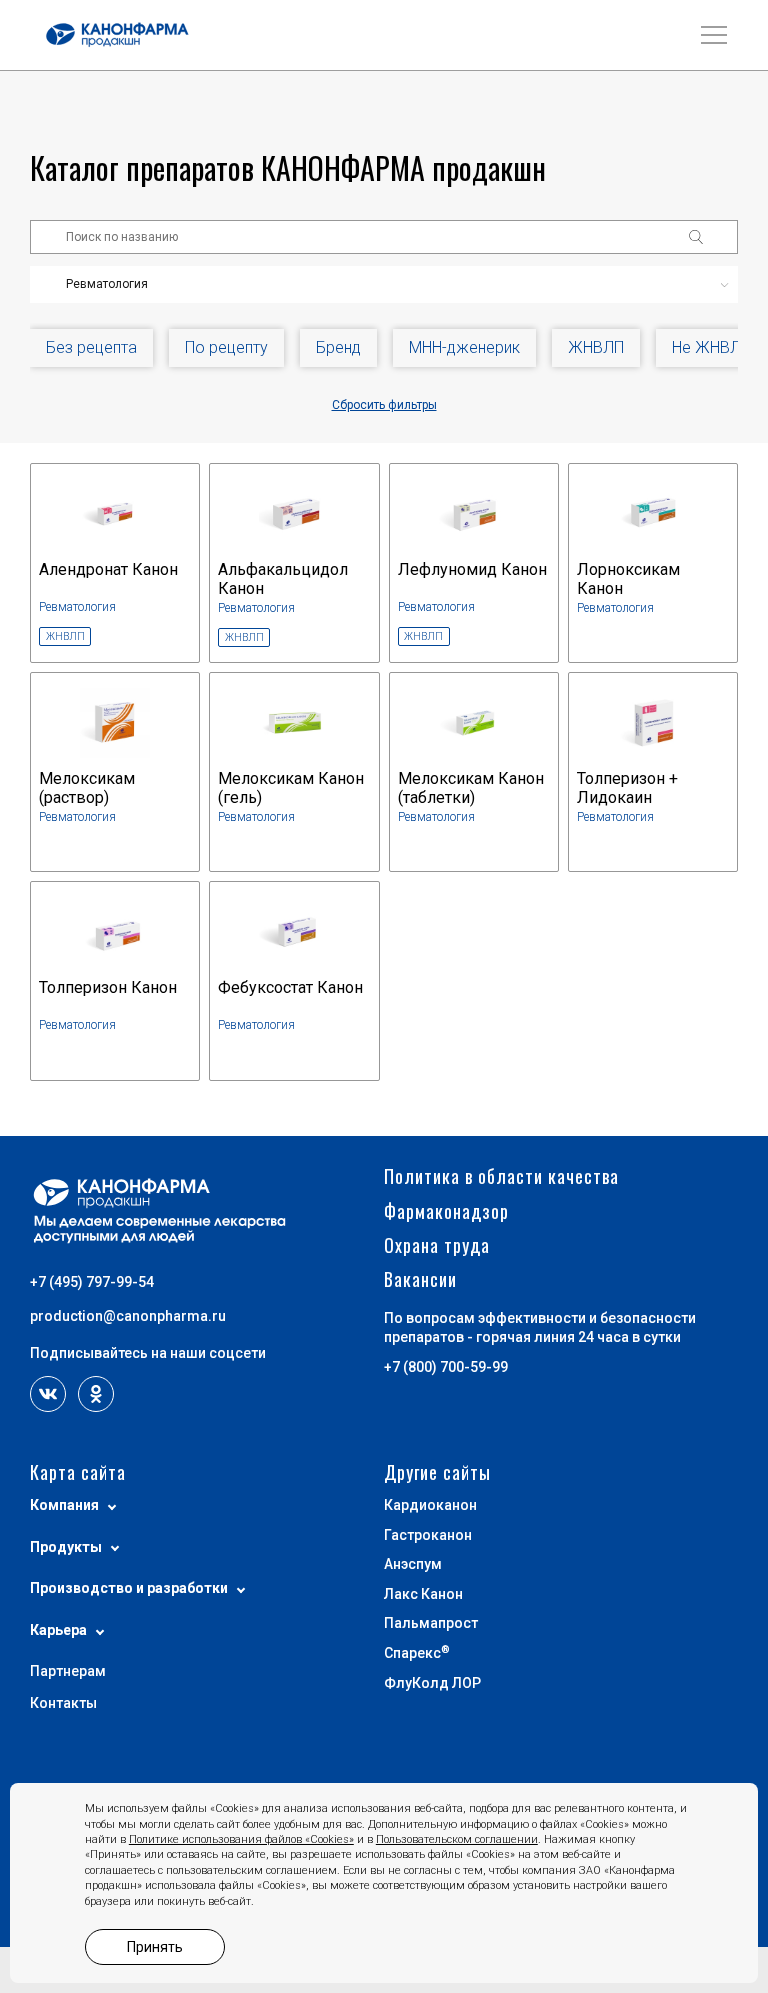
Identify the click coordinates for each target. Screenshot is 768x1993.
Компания (64, 1505)
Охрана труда (437, 1245)
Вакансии (420, 1279)
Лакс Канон (423, 1594)
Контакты (63, 1703)
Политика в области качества (501, 1176)
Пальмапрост (431, 1623)
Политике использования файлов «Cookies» (241, 1839)
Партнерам (68, 1671)
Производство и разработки (129, 1588)
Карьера (58, 1630)
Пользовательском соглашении (457, 1839)
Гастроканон (428, 1535)
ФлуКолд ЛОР (432, 1683)
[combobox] (384, 284)
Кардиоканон (430, 1505)
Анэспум (413, 1564)
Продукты (66, 1547)
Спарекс (417, 1652)
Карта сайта (78, 1472)
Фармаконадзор (446, 1211)
